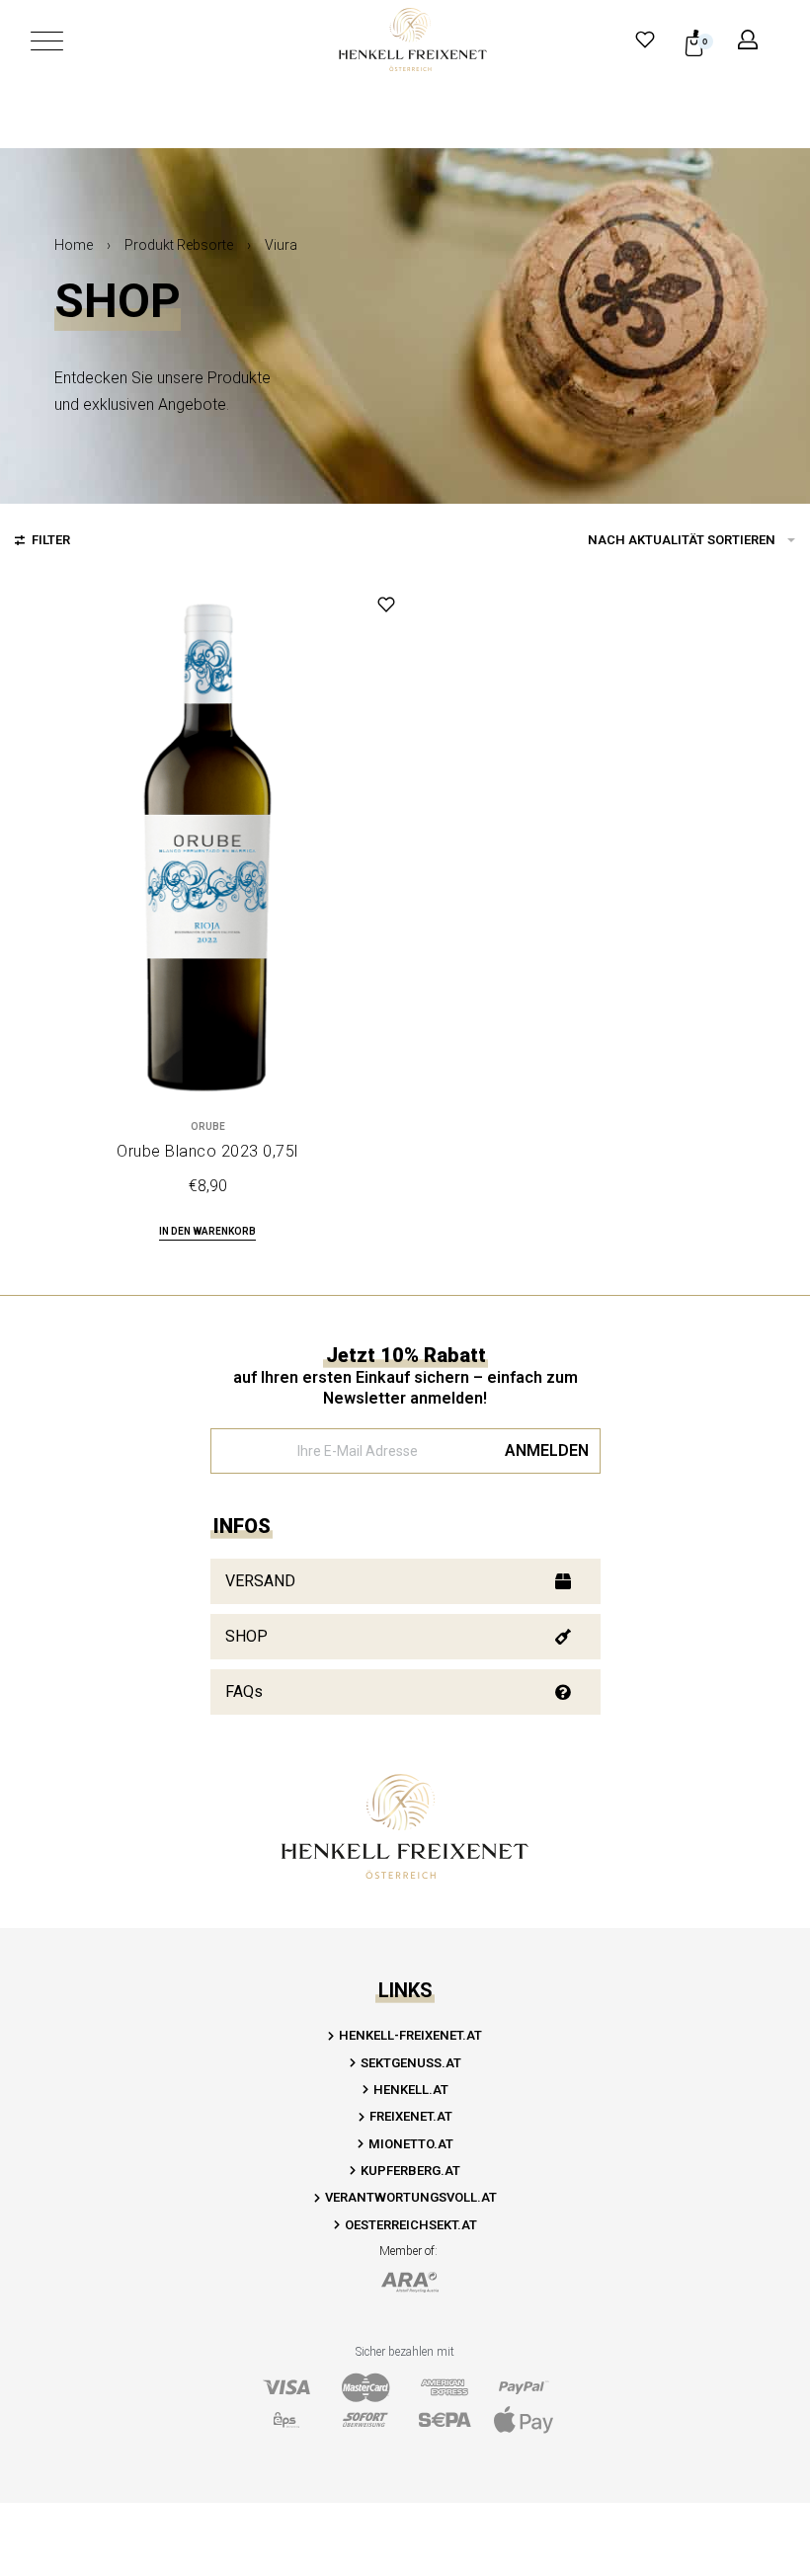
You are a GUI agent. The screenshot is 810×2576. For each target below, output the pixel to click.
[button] (207, 1233)
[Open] (47, 41)
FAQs (244, 1691)
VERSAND (260, 1581)
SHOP (246, 1636)
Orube (208, 1127)
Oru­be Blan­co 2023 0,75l (207, 1151)
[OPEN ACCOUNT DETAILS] (748, 40)
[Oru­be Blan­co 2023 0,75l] (207, 847)
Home (74, 245)
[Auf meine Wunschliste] (386, 604)
